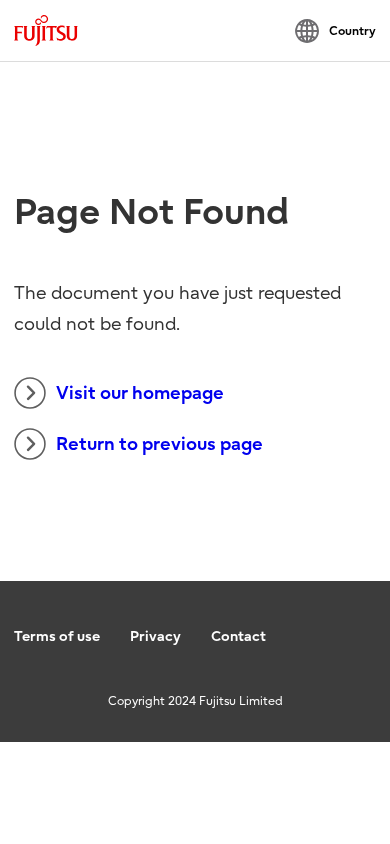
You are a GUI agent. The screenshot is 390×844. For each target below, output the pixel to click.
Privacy (155, 636)
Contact (238, 636)
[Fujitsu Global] (46, 30)
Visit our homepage (140, 393)
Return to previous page (159, 444)
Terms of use (57, 636)
